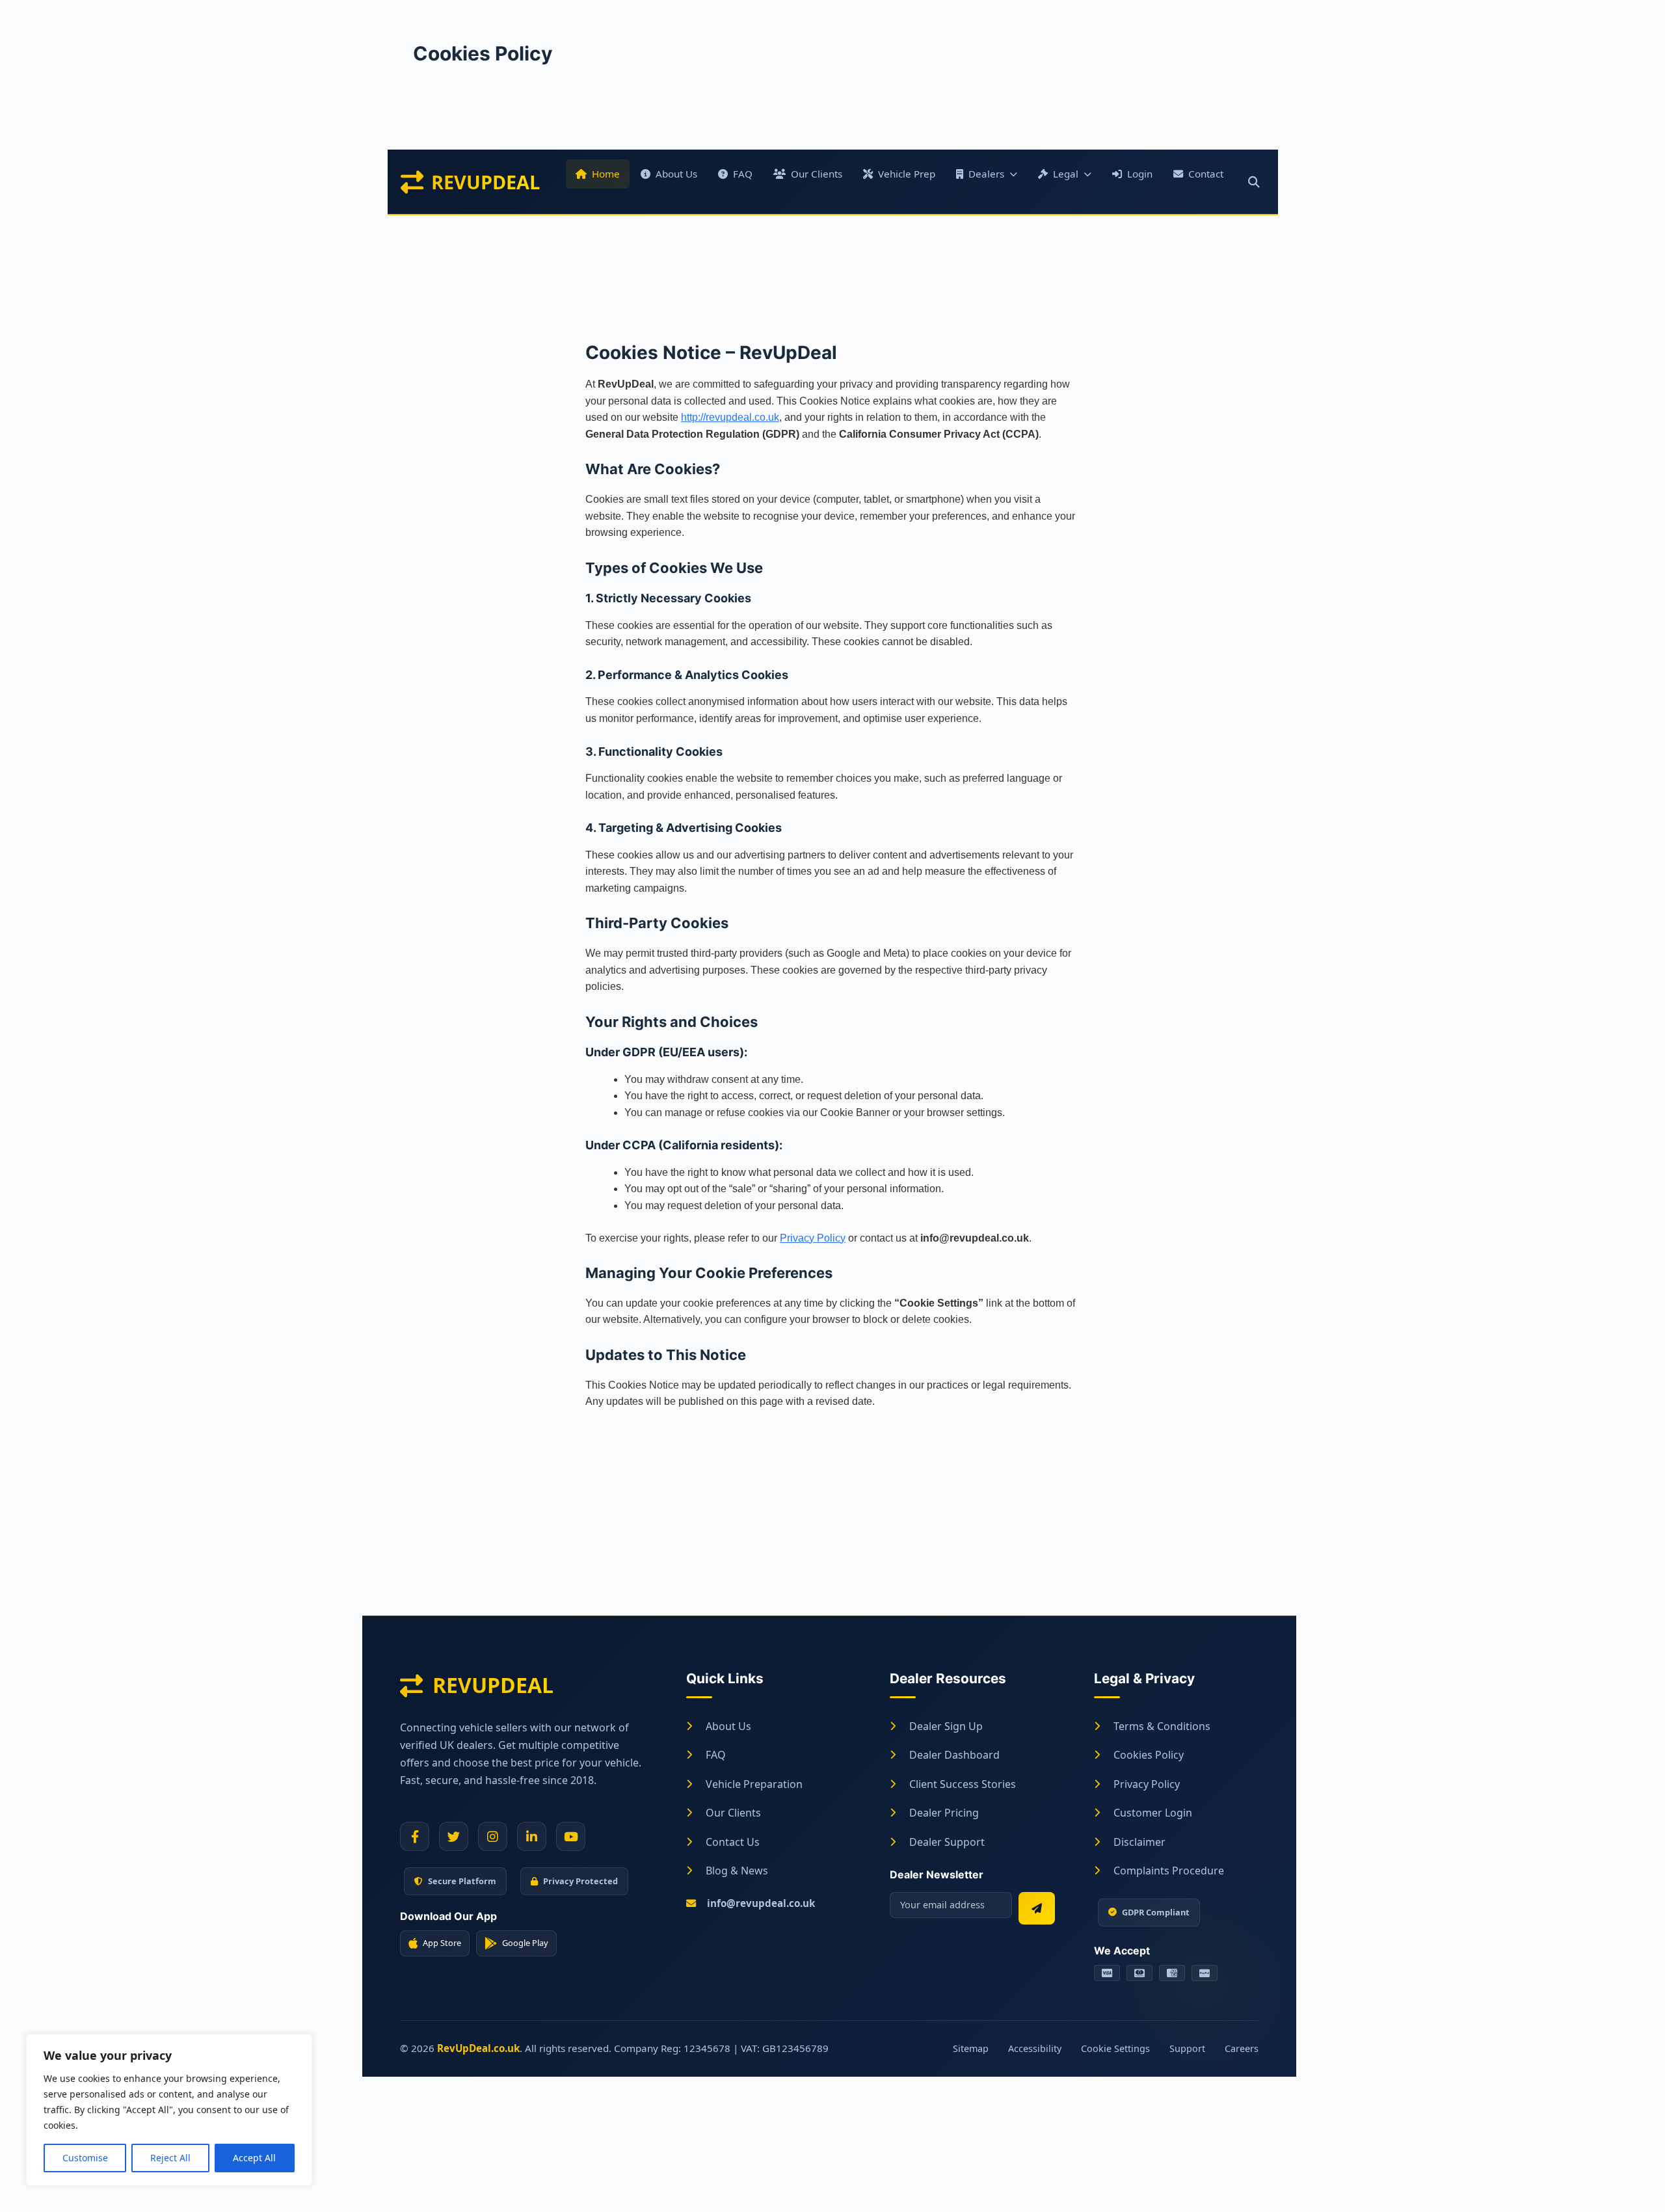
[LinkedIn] (532, 1836)
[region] (169, 2110)
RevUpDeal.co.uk (478, 2048)
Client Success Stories (963, 1784)
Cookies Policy (1149, 1755)
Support (1187, 2048)
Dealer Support (947, 1842)
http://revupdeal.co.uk (730, 417)
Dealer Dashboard (954, 1755)
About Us (676, 174)
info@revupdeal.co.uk (761, 1903)
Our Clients (817, 174)
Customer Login (1153, 1813)
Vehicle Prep (907, 174)
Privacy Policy (813, 1238)
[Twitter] (454, 1836)
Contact (1206, 174)
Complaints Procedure (1169, 1871)
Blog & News (737, 1871)
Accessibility (1035, 2048)
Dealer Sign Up (946, 1726)
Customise (85, 2158)
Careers (1242, 2048)
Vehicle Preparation (754, 1784)
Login (1140, 174)
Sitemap (971, 2048)
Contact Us (733, 1842)
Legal (1066, 174)
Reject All (170, 2158)
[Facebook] (415, 1836)
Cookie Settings (1115, 2048)
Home (606, 174)
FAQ (743, 174)
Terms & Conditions (1162, 1726)
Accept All (254, 2158)
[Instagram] (493, 1836)
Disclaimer (1139, 1842)
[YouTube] (571, 1836)
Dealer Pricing (944, 1813)
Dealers (986, 174)
